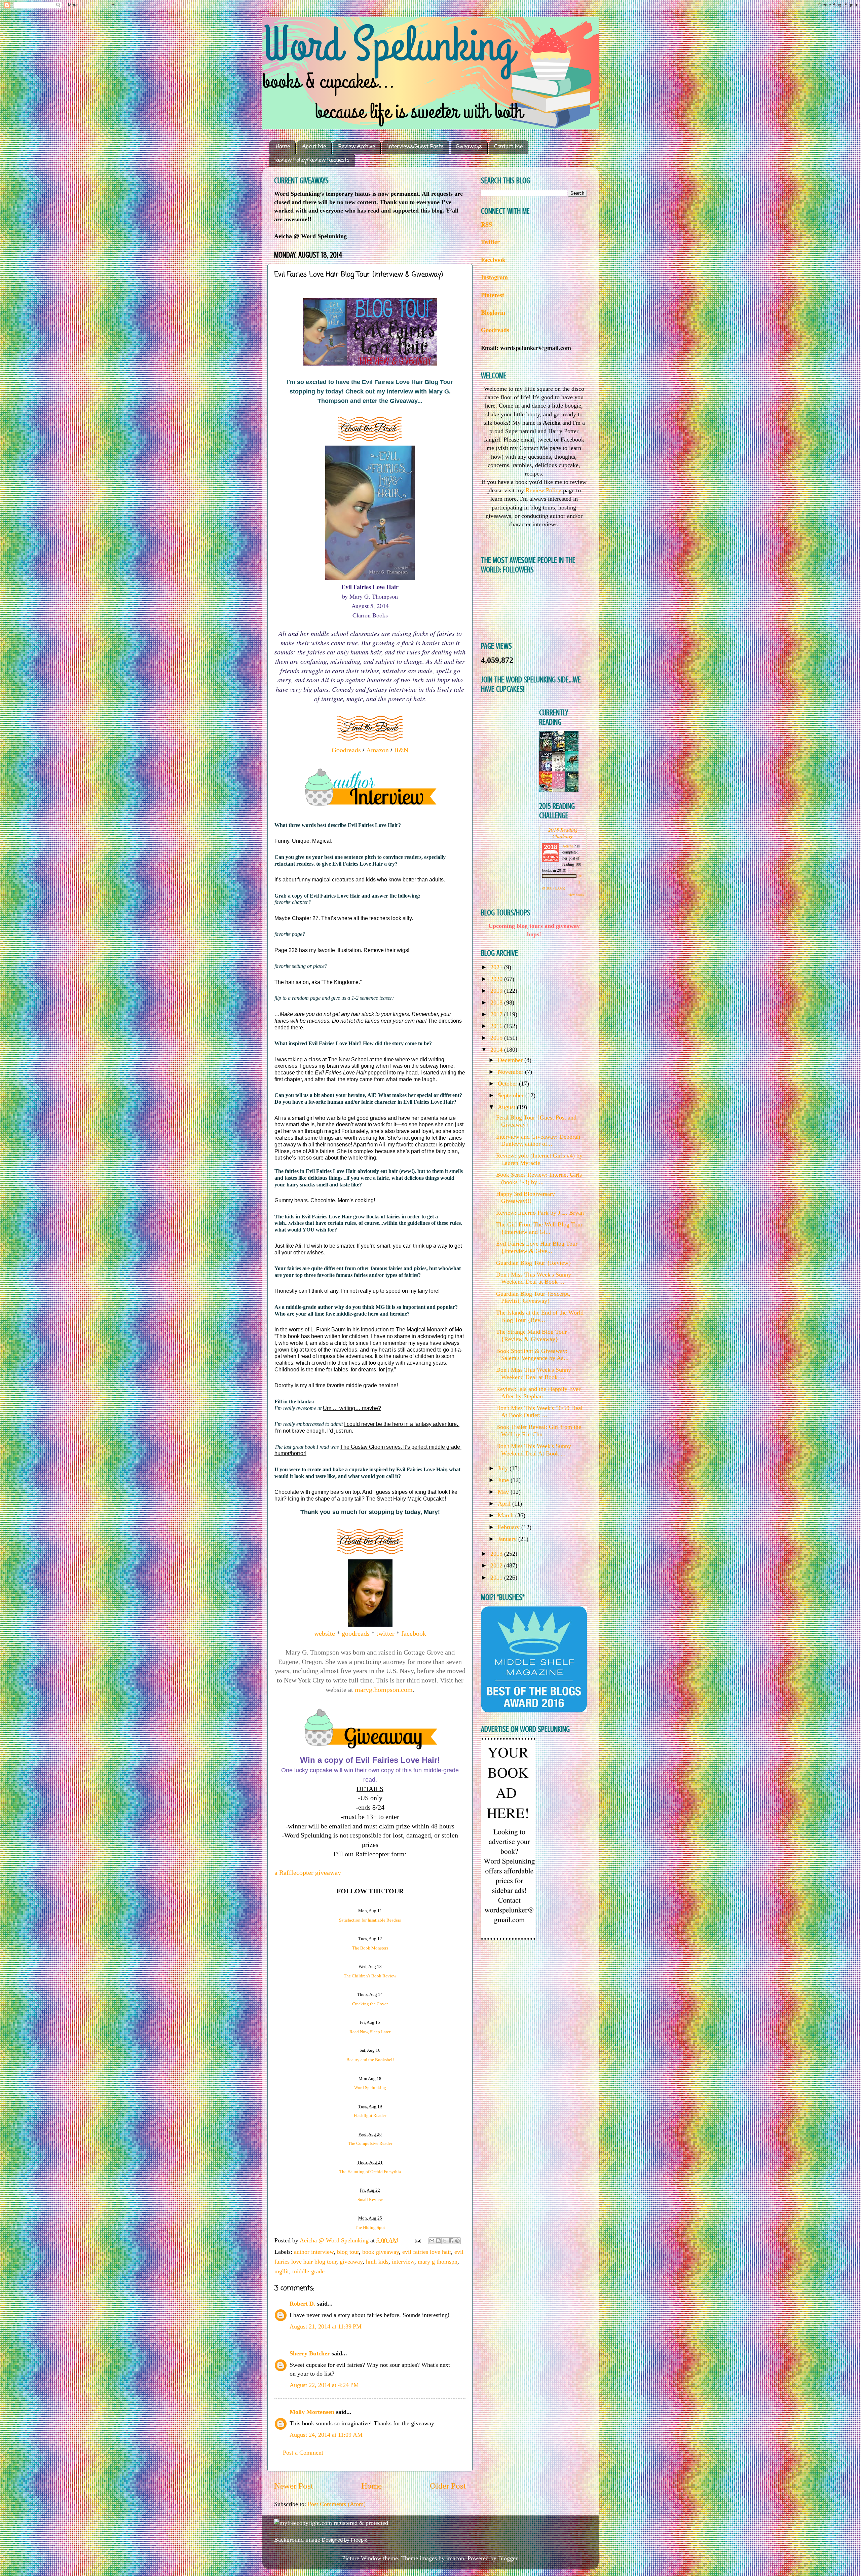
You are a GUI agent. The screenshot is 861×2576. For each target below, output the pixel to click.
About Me (314, 147)
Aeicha (568, 846)
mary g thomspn (438, 2262)
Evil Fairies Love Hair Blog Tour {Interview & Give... (537, 1247)
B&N (401, 750)
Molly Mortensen (312, 2412)
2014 (497, 1050)
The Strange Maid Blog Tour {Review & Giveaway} (531, 1335)
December (511, 1060)
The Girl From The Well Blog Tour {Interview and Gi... (539, 1228)
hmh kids (377, 2262)
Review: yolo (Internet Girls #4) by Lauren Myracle (539, 1159)
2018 (497, 1002)
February (510, 1527)
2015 (497, 1038)
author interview (314, 2252)
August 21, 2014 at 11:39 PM (326, 2326)
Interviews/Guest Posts (416, 147)
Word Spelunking (370, 2088)
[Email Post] (417, 2240)
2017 (497, 1014)
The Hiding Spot (370, 2227)
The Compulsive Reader (370, 2143)
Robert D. (303, 2304)
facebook (414, 1633)
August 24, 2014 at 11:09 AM (326, 2435)
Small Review (370, 2200)
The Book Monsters (370, 1948)
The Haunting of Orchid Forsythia (370, 2172)
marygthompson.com (384, 1690)
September (512, 1095)
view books (576, 895)
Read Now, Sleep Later (370, 2032)
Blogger (508, 2558)
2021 (497, 967)
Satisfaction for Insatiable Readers (370, 1920)
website (325, 1633)
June (504, 1480)
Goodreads (346, 750)
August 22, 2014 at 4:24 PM (324, 2385)
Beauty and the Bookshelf (370, 2060)
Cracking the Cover (370, 2004)
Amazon (378, 750)
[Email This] (432, 2241)
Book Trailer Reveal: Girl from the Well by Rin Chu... (539, 1431)
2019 (497, 991)
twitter (385, 1633)
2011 (497, 1578)
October (508, 1084)
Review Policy (544, 490)
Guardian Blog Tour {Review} (534, 1263)
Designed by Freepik (345, 2540)
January (508, 1539)
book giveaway (381, 2252)
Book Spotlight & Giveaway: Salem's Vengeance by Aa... (532, 1355)
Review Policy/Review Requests (312, 160)
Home (283, 147)
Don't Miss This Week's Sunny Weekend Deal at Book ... (534, 1278)
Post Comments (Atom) (337, 2504)
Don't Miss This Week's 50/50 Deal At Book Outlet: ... (539, 1412)
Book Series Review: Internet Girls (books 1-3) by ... (539, 1178)
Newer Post (294, 2486)
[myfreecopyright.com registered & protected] (331, 2523)
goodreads (356, 1633)
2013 (497, 1554)
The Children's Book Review (370, 1976)
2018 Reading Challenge (563, 833)
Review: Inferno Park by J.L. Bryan (540, 1213)
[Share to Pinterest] (457, 2241)
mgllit (282, 2271)
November (511, 1072)
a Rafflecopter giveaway (308, 1872)
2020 (497, 979)
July (504, 1468)
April (505, 1504)
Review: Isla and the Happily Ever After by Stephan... (538, 1393)
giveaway (351, 2262)
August (507, 1107)
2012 (497, 1565)
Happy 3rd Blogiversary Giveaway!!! (526, 1198)
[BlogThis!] (438, 2241)
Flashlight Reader (370, 2115)
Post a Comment (303, 2453)
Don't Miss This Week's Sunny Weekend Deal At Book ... (534, 1450)
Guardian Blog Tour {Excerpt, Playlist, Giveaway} (533, 1297)
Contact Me (509, 147)
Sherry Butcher (310, 2353)
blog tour (348, 2252)
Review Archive (357, 147)
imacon (455, 2558)
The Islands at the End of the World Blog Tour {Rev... (540, 1316)
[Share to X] (445, 2241)
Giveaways (469, 147)
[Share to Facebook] (451, 2241)
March (507, 1515)
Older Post (448, 2486)
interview (403, 2262)
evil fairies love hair (427, 2252)
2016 (497, 1026)
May (504, 1492)
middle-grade (308, 2271)
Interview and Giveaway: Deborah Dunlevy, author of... (538, 1140)
